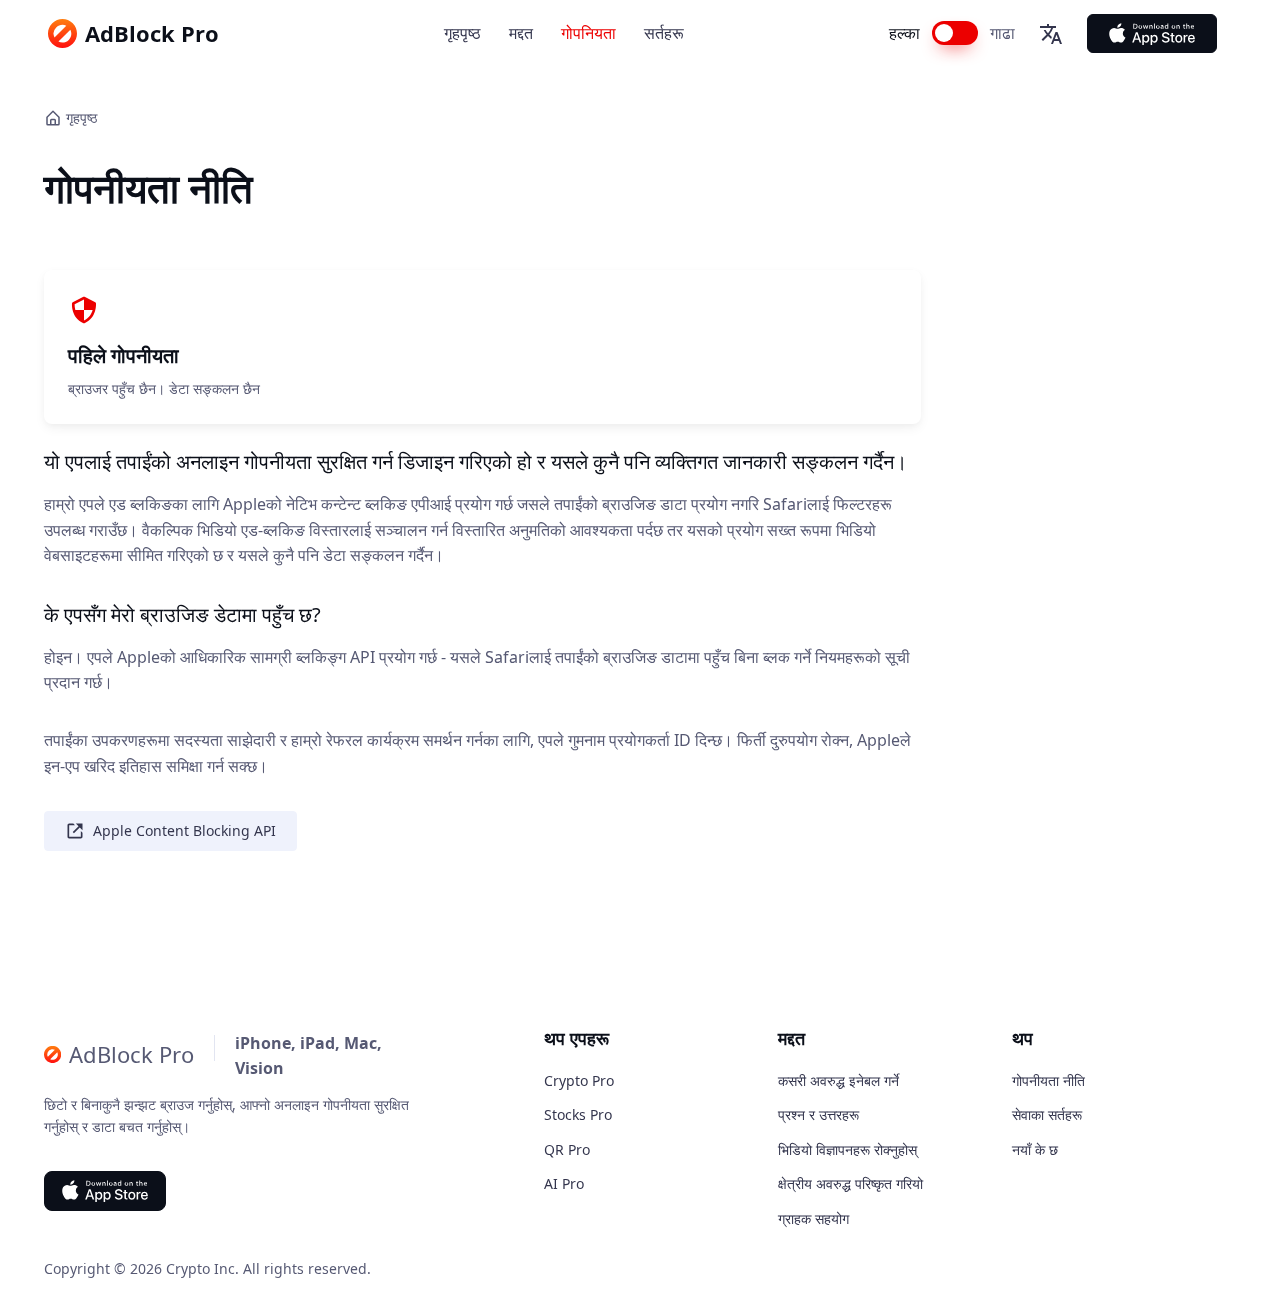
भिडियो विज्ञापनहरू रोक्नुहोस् (847, 1149)
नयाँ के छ (1035, 1149)
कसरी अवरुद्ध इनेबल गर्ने (838, 1080)
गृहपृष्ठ (462, 33)
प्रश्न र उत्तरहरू (818, 1114)
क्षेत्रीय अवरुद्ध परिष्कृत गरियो (850, 1183)
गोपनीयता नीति (1048, 1080)
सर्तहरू (664, 33)
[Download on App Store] (1152, 33)
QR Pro (567, 1149)
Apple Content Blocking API (184, 830)
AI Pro (564, 1183)
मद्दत (521, 33)
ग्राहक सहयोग (813, 1218)
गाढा (1002, 33)
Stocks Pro (578, 1114)
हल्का (904, 33)
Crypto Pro (579, 1080)
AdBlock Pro (152, 33)
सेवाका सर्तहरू (1047, 1114)
